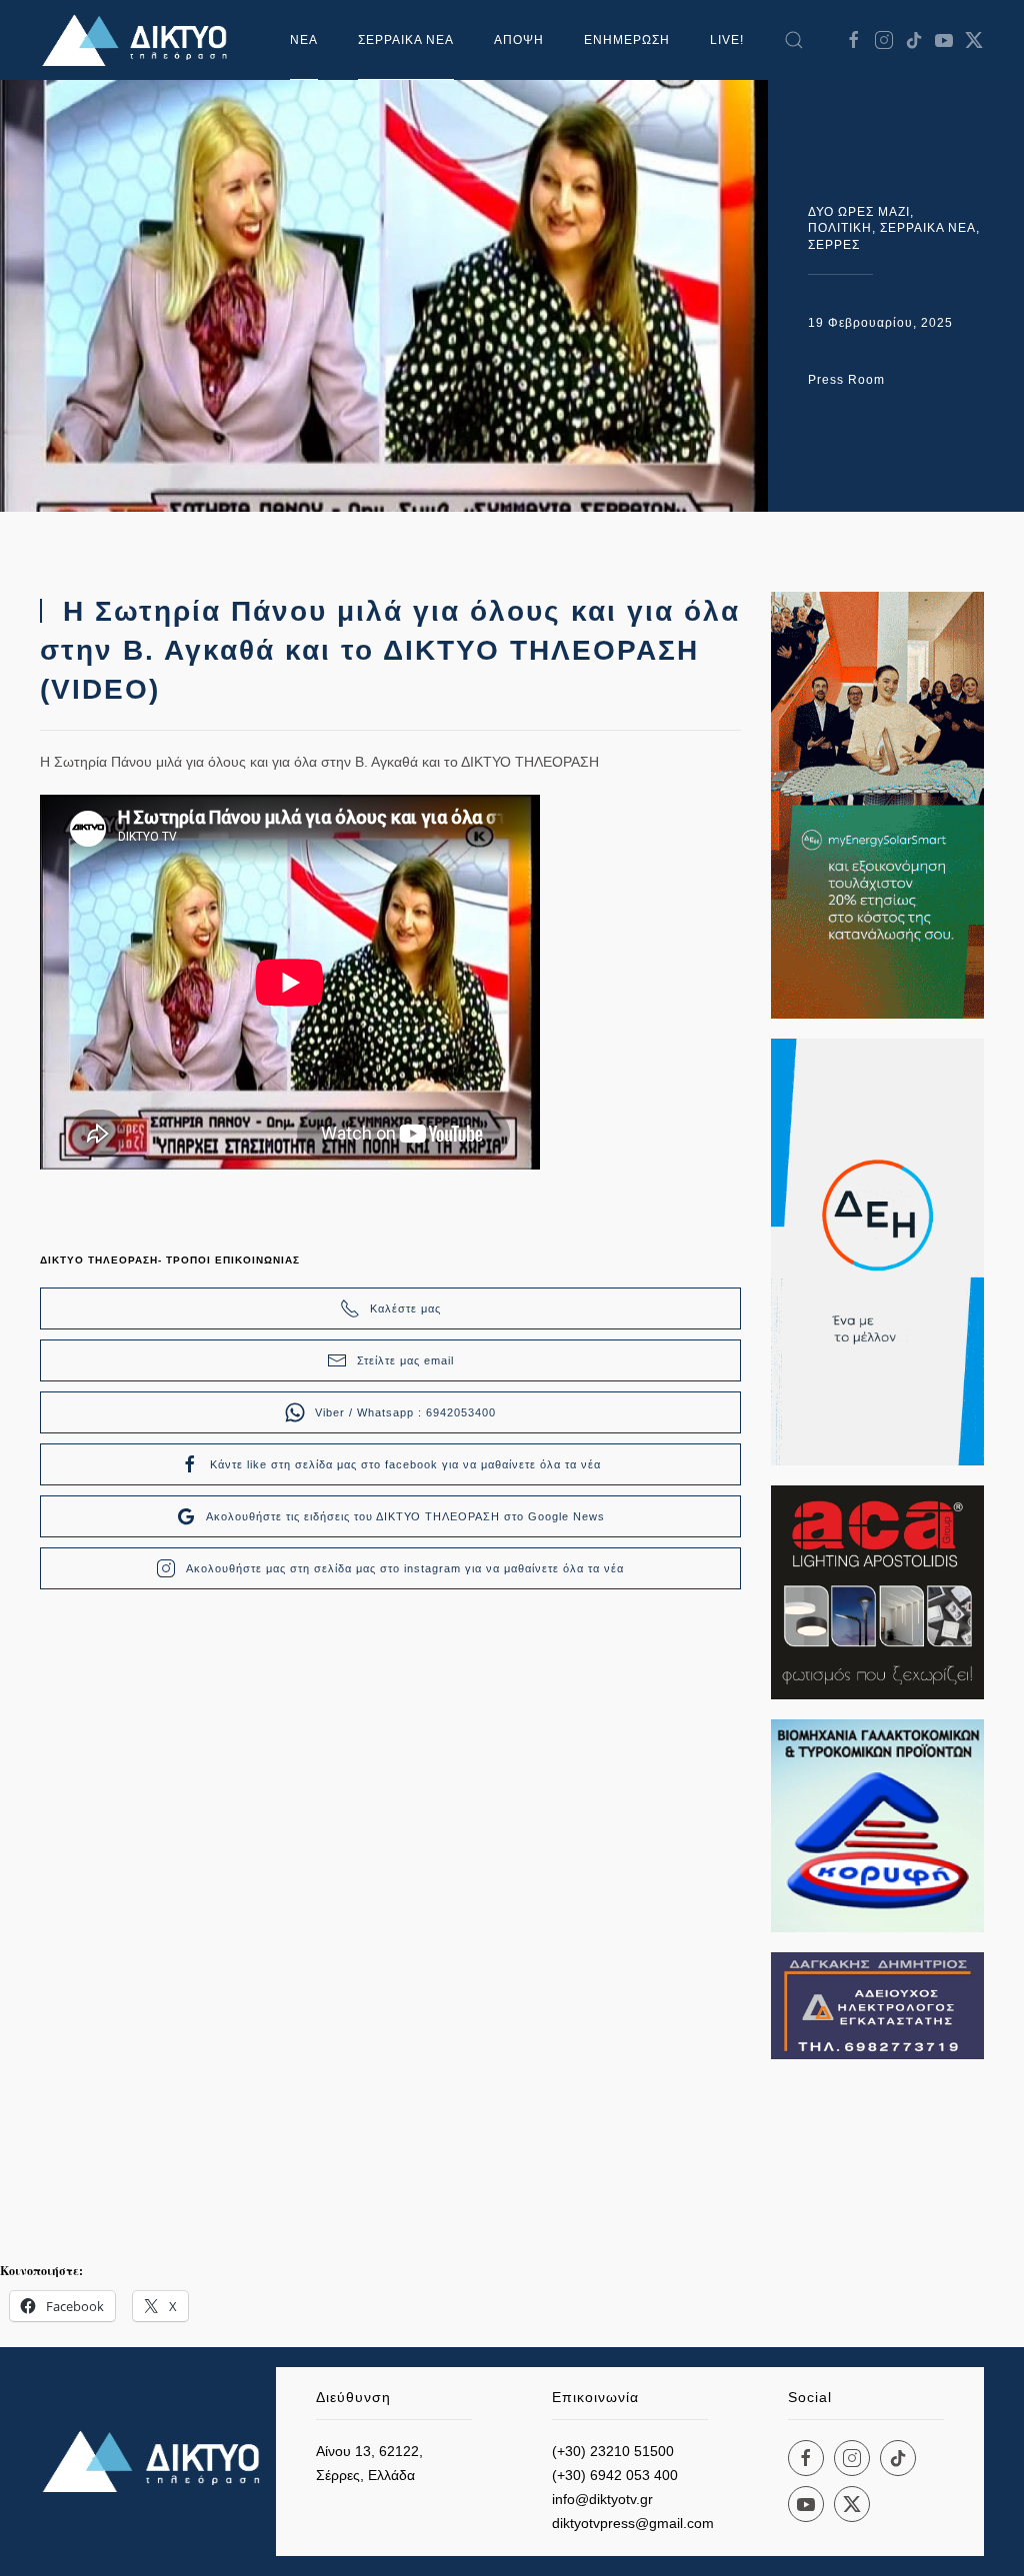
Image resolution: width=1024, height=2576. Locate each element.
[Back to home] (140, 40)
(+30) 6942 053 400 (615, 2475)
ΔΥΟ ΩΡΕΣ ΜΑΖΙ (859, 212)
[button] (794, 40)
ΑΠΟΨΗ (519, 40)
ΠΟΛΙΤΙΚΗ (840, 228)
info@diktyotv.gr (602, 2499)
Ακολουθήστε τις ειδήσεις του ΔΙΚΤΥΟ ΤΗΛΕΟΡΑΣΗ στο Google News (405, 1516)
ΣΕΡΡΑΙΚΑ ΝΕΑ (406, 40)
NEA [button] (304, 40)
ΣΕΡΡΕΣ (834, 245)
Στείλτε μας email (405, 1360)
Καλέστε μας (405, 1308)
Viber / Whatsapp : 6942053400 (405, 1412)
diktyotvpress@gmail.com (633, 2523)
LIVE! (727, 40)
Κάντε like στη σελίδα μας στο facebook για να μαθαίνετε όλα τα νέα (405, 1464)
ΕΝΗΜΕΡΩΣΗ (627, 40)
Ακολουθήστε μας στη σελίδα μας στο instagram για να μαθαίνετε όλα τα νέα (405, 1568)
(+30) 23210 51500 (613, 2451)
